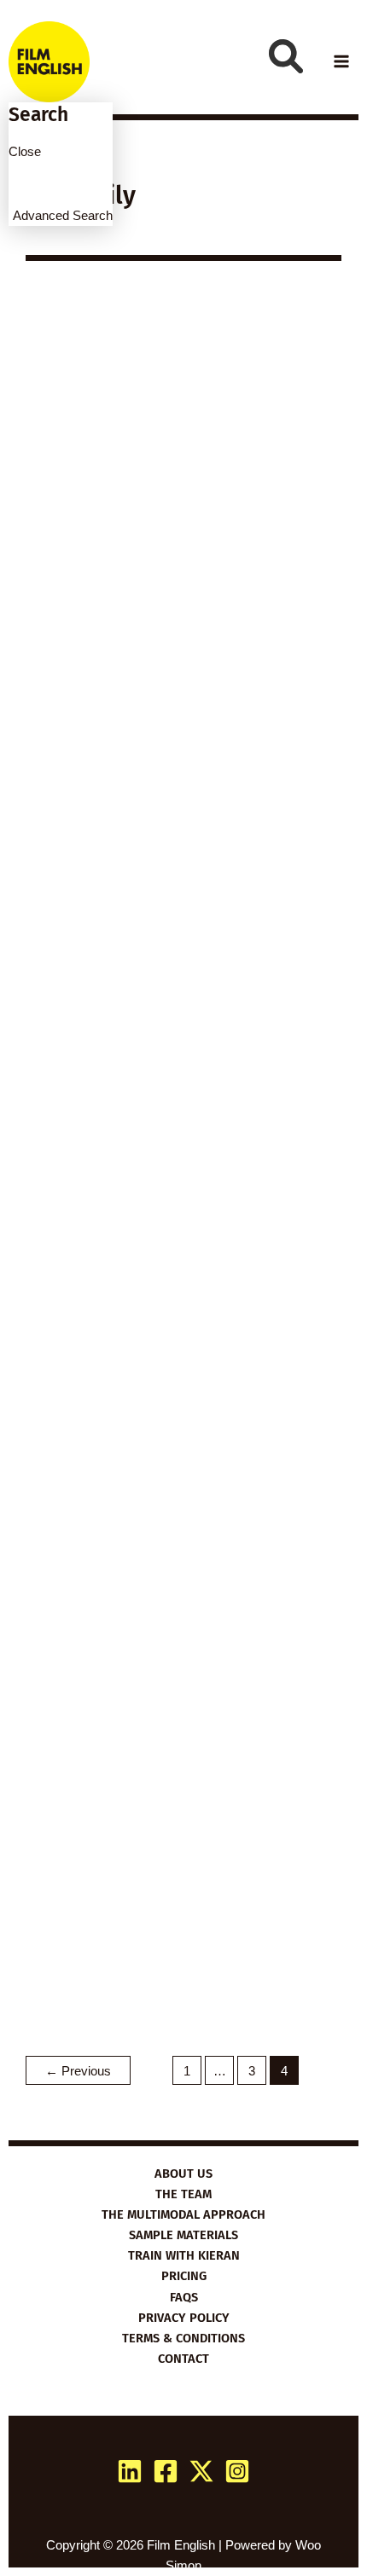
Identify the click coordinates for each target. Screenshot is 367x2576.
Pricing (184, 2276)
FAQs (184, 2297)
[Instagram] (237, 2471)
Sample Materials (183, 2235)
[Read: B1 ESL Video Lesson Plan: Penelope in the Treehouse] (183, 1360)
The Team (183, 2194)
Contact (183, 2359)
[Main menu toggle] (341, 61)
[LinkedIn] (130, 2471)
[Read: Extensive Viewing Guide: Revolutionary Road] (183, 459)
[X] (201, 2471)
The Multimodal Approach (183, 2214)
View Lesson (112, 771)
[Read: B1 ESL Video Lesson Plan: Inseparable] (183, 1801)
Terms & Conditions (183, 2338)
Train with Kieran (184, 2255)
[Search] (286, 56)
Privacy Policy (184, 2318)
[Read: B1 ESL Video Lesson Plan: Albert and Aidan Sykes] (183, 920)
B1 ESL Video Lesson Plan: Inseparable (181, 1918)
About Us (183, 2174)
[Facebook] (166, 2471)
